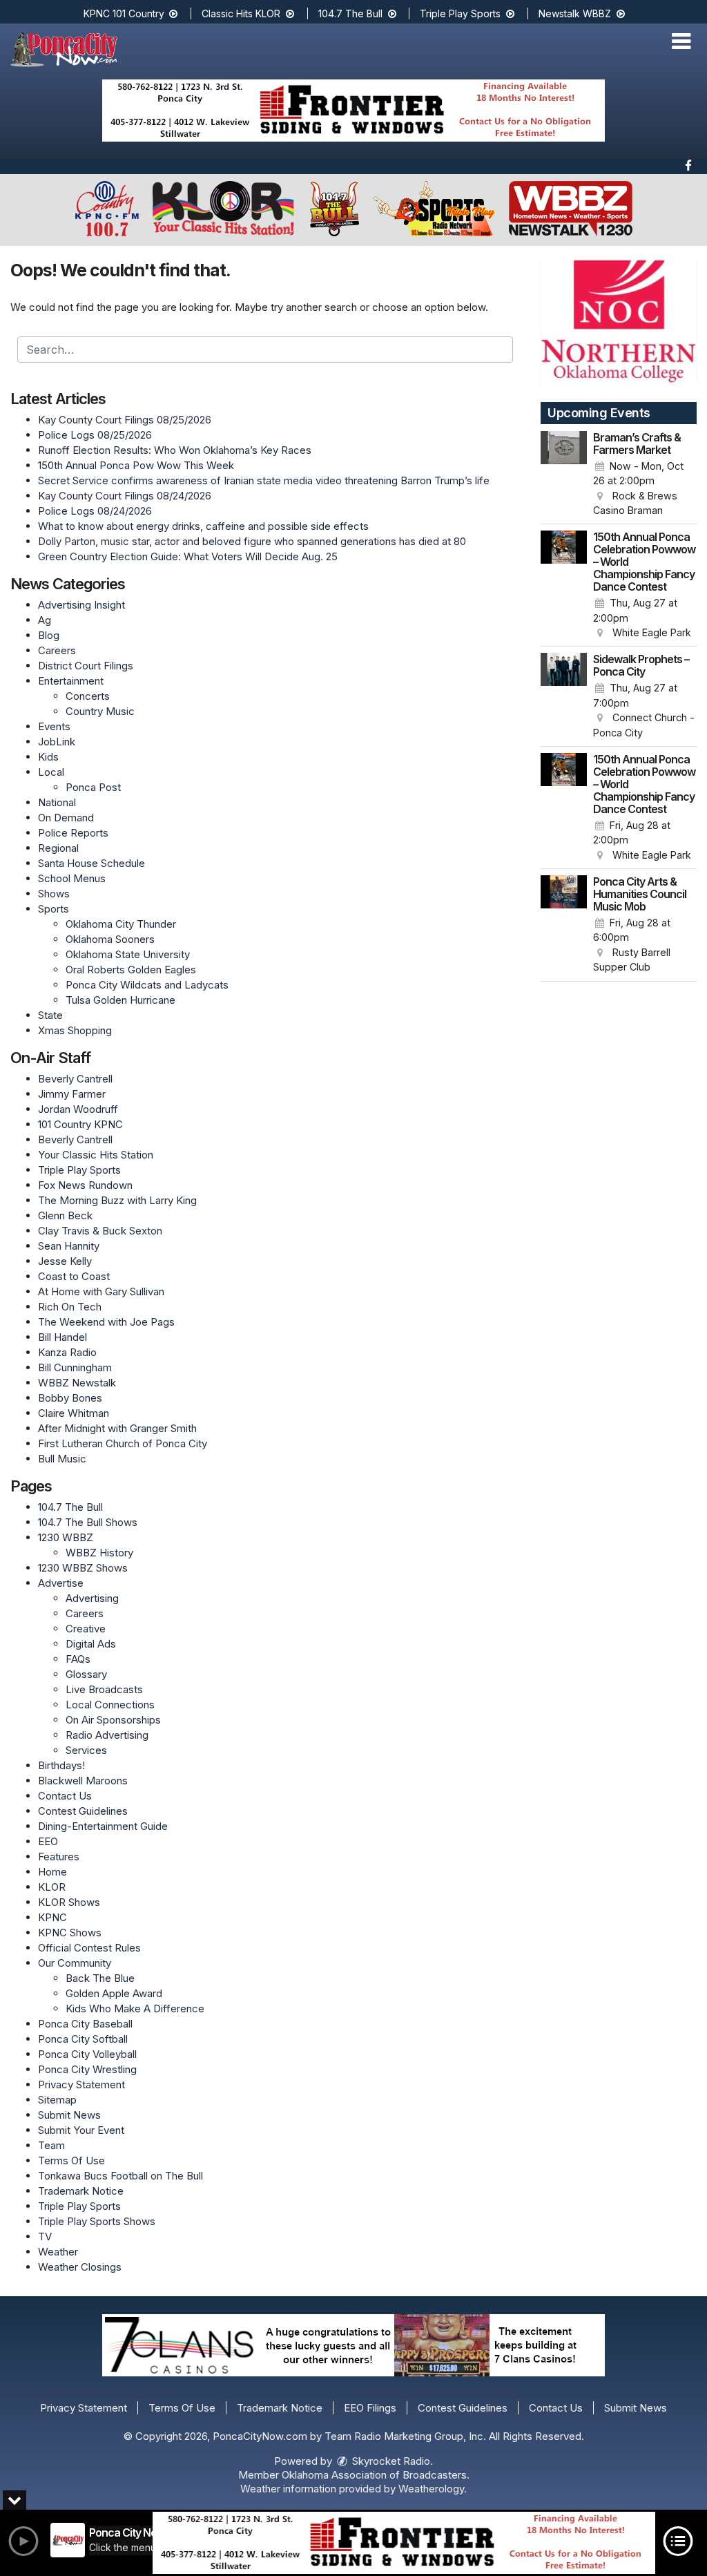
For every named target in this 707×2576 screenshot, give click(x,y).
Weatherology (431, 2489)
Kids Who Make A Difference (135, 2009)
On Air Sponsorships (113, 1720)
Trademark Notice (81, 2191)
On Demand (66, 818)
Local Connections (110, 1705)
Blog (49, 635)
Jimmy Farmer (72, 1094)
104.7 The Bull (352, 13)
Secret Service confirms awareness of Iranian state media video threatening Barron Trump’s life (264, 480)
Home (52, 1872)
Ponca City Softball (83, 2039)
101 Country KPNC (80, 1124)
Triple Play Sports (462, 13)
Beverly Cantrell (75, 1079)
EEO (48, 1841)
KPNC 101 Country (125, 13)
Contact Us (65, 1796)
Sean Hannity (69, 1246)
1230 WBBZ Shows (83, 1568)
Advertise (61, 1583)
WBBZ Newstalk (77, 1383)
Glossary (86, 1674)
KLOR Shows (69, 1902)
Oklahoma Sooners (110, 939)
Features (59, 1857)
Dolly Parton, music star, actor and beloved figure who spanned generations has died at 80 (252, 541)
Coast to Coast (74, 1276)
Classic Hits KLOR (242, 13)
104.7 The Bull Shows (88, 1522)
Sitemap (57, 2100)
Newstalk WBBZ (576, 13)
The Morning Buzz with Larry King (117, 1200)
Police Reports (73, 833)
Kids (48, 757)
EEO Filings (370, 2408)
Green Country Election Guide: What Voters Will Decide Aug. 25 (188, 556)
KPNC (52, 1917)
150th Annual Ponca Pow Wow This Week (136, 465)
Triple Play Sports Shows (97, 2221)
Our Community (75, 1963)
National (57, 802)
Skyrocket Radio (390, 2461)
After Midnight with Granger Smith (117, 1428)
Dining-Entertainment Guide (103, 1826)
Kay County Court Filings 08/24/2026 (125, 496)
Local (51, 772)
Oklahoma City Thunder (121, 924)
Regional (58, 848)
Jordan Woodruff (78, 1109)
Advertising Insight (81, 605)
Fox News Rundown (85, 1185)
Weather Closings (80, 2267)
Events (54, 726)
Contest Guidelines (83, 1811)
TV (45, 2236)
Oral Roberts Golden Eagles (131, 970)
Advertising (92, 1598)
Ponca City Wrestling (87, 2069)
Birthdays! (61, 1765)
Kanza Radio (67, 1352)
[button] (681, 41)
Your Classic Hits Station (96, 1155)
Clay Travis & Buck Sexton (100, 1231)
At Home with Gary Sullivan (101, 1291)
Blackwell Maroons (83, 1781)
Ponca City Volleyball (87, 2054)
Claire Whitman (74, 1413)
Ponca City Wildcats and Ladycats (147, 985)
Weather (58, 2252)
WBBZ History (99, 1553)
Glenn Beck (65, 1215)
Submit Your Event (81, 2130)
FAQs (78, 1659)
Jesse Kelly (65, 1261)
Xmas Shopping (75, 1030)
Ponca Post (93, 787)
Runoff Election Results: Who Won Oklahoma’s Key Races (175, 450)
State (50, 1015)
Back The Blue (100, 1978)
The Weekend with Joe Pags (106, 1322)
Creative (86, 1629)
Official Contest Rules (89, 1948)
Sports (54, 909)
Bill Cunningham (75, 1367)
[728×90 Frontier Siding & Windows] (404, 2543)
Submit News (69, 2115)
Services (86, 1750)
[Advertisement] (353, 111)
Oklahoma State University (128, 954)
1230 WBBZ (66, 1537)
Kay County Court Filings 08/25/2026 (125, 420)
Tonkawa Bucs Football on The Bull (120, 2176)
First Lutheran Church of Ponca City (123, 1443)
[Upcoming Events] (564, 475)
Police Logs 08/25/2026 (95, 435)
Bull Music (62, 1459)
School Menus (72, 878)
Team (51, 2145)
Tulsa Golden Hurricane (120, 1000)
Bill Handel (62, 1337)
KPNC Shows (70, 1933)
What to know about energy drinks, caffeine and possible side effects (203, 526)
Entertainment (71, 681)
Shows (54, 894)
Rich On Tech (70, 1307)
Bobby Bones (70, 1398)
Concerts (88, 696)
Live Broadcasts (104, 1689)
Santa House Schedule (91, 863)
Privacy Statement (81, 2084)
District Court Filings (86, 666)
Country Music (100, 711)
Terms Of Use (71, 2160)
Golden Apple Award (114, 1993)
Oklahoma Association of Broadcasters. (376, 2475)
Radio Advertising (107, 1735)
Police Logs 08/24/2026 (95, 511)
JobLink (57, 742)
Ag (45, 620)
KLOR (52, 1887)
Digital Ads (91, 1644)
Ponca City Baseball (85, 2024)
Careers (57, 650)
